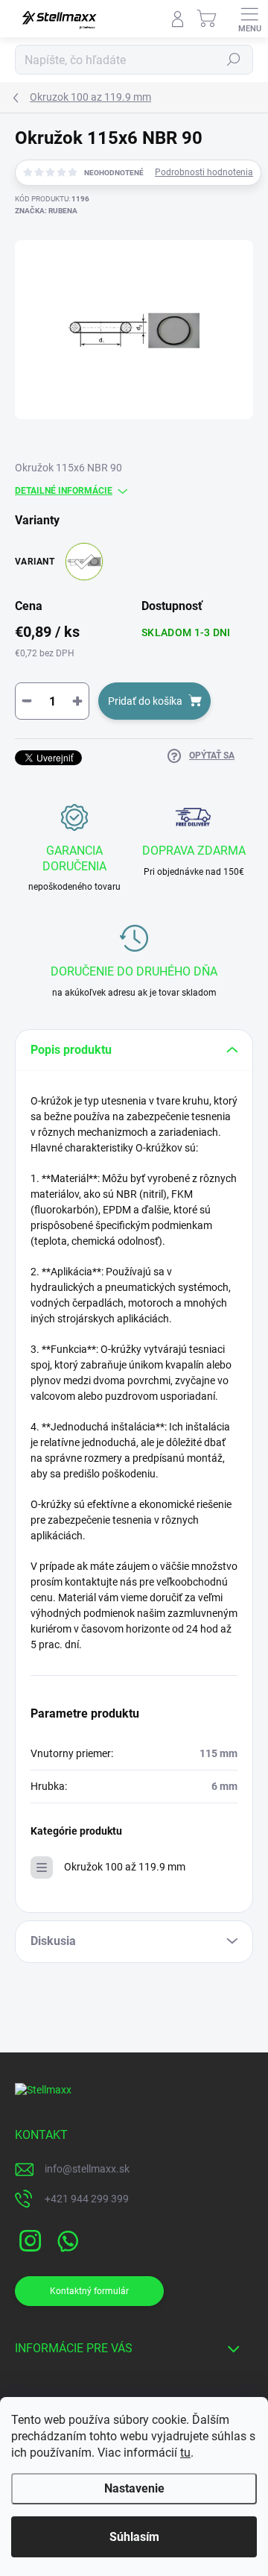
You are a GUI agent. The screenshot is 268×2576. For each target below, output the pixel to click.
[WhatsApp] (65, 2239)
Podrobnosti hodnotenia (204, 172)
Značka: (46, 211)
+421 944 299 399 (87, 2199)
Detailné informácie (64, 491)
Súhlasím (134, 2537)
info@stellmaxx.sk (87, 2169)
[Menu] (249, 19)
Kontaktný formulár (89, 2291)
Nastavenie (134, 2488)
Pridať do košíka (145, 701)
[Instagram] (28, 2239)
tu (185, 2453)
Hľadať (234, 60)
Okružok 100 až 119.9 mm (125, 1867)
